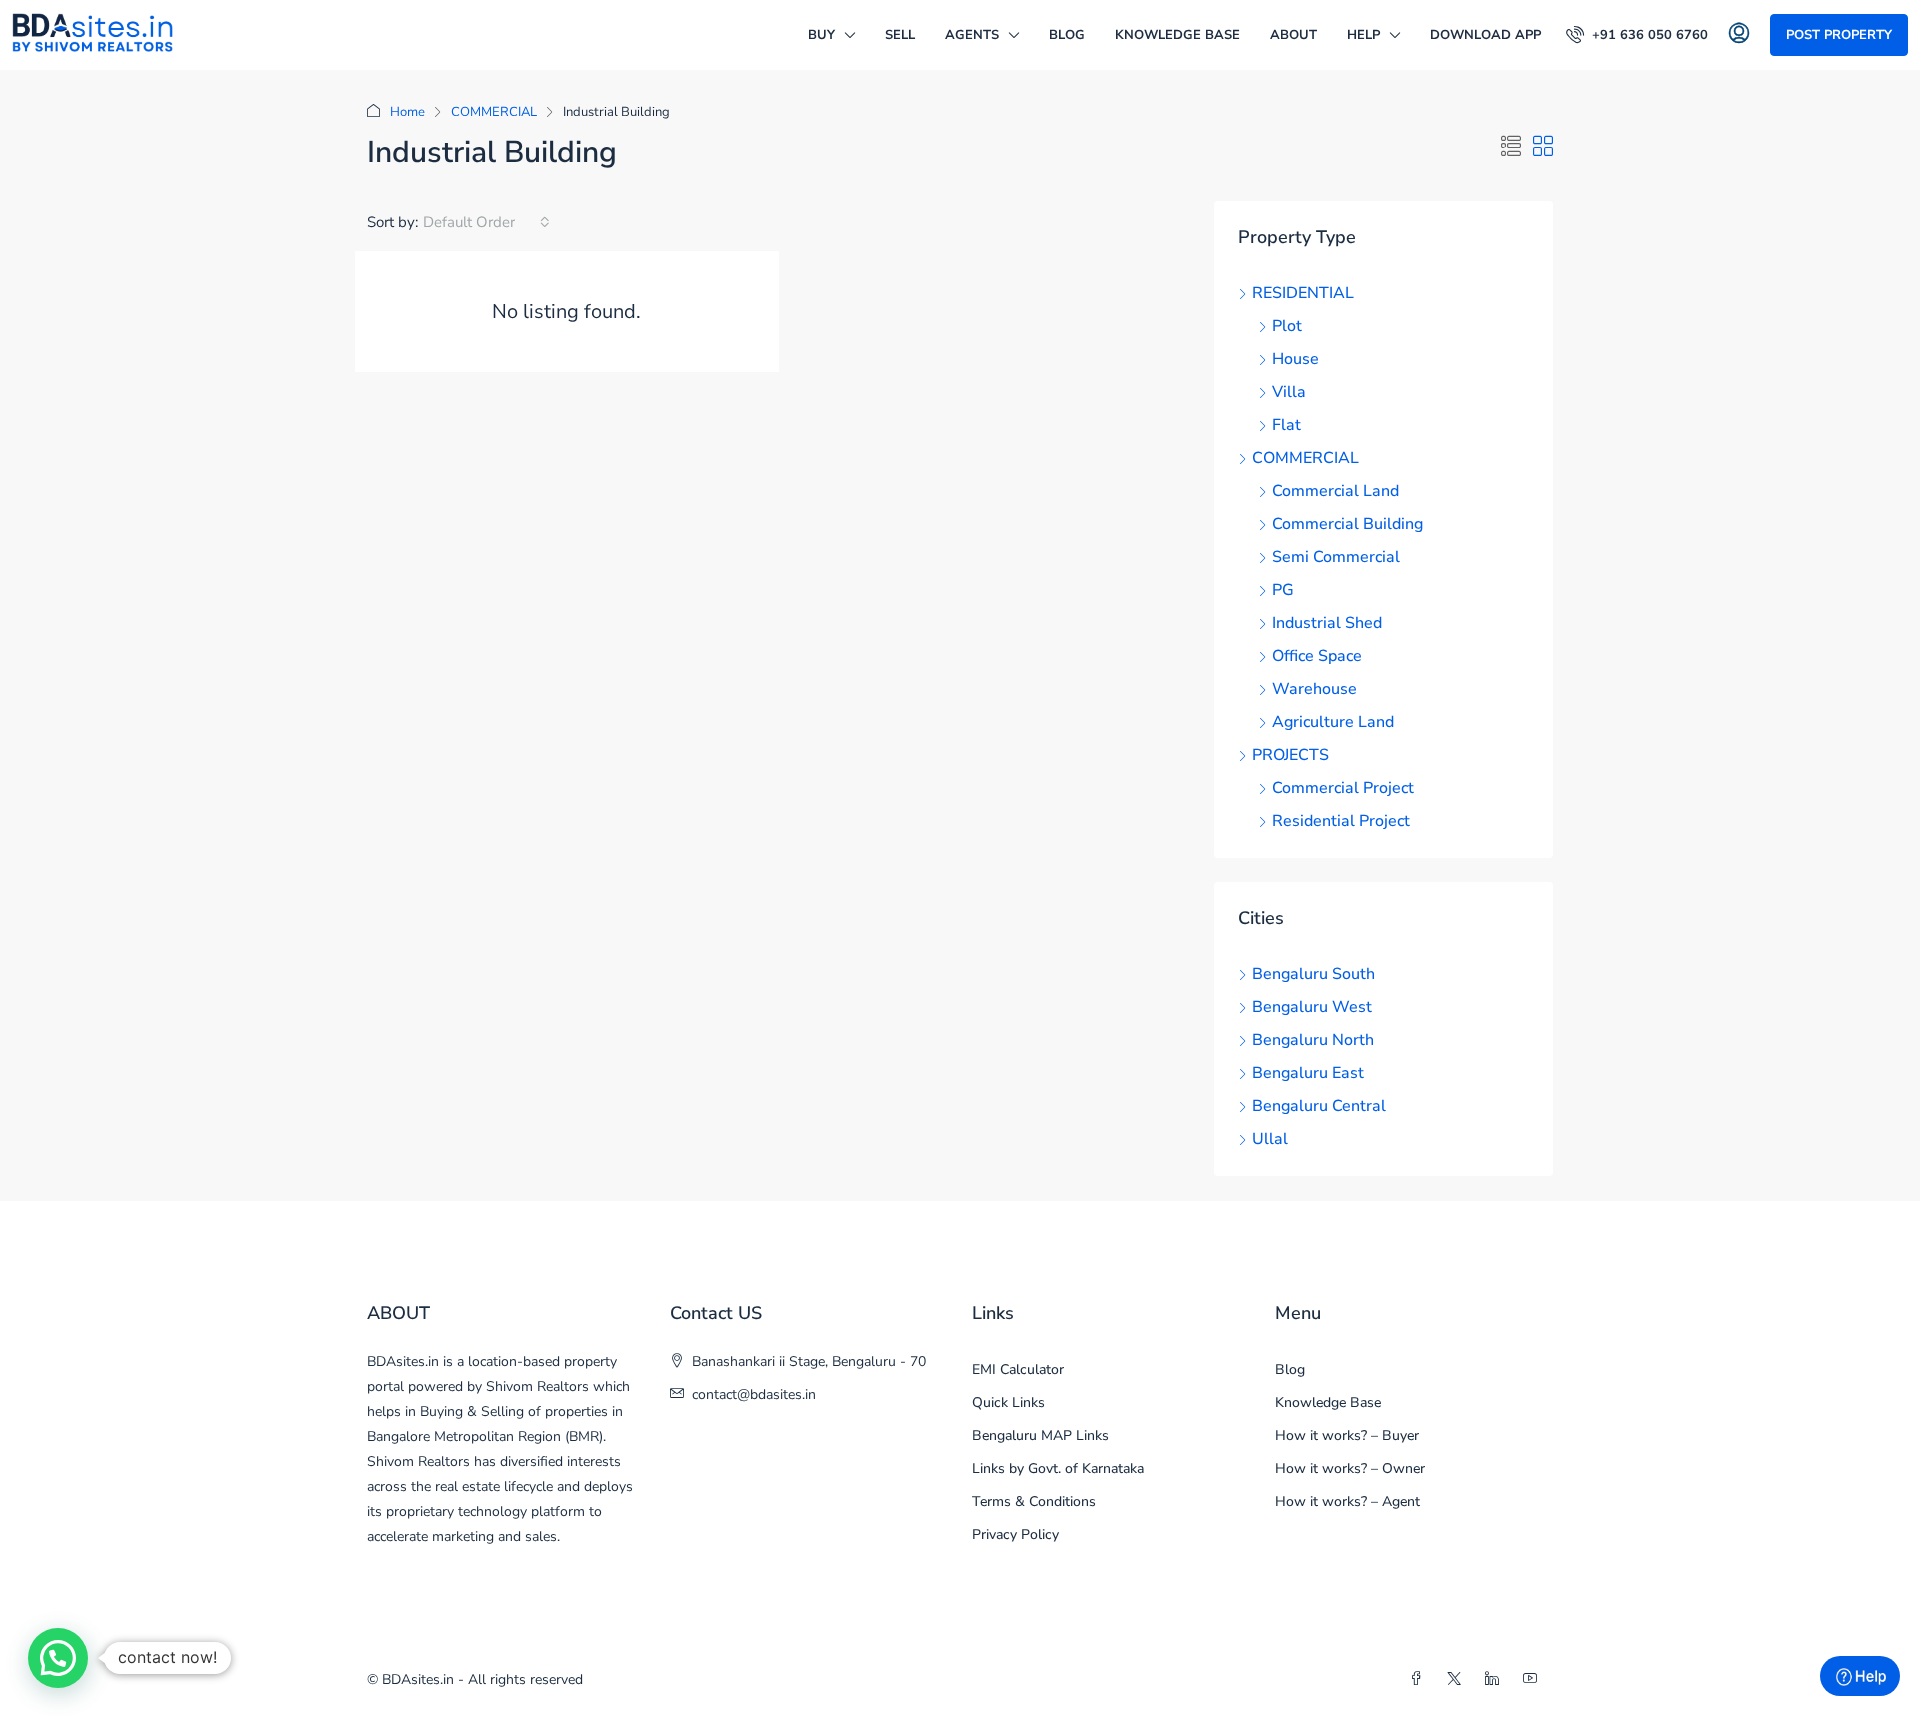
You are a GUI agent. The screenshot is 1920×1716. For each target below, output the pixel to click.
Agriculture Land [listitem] (1333, 722)
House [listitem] (1295, 359)
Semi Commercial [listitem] (1336, 557)
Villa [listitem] (1289, 392)
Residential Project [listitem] (1341, 821)
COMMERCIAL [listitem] (1305, 458)
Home (407, 112)
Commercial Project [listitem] (1343, 788)
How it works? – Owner (1350, 1468)
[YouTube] (1534, 1679)
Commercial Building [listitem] (1347, 524)
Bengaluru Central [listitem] (1319, 1106)
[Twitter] (1458, 1679)
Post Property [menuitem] (1839, 35)
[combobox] (486, 222)
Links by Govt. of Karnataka (1058, 1468)
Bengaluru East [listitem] (1308, 1073)
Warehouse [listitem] (1314, 689)
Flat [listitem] (1286, 425)
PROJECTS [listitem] (1290, 755)
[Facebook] (1420, 1679)
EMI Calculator (1018, 1369)
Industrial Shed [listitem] (1327, 623)
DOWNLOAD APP (1485, 35)
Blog (1067, 35)
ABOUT (1293, 35)
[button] (1511, 147)
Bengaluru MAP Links (1040, 1435)
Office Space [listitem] (1317, 656)
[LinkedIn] (1496, 1679)
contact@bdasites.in (754, 1394)
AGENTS (972, 35)
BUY (821, 35)
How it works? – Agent (1347, 1501)
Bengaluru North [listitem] (1313, 1040)
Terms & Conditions (1034, 1501)
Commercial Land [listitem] (1335, 491)
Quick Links (1008, 1402)
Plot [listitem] (1287, 326)
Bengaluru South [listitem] (1313, 974)
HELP (1363, 35)
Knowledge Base (1177, 35)
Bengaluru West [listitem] (1312, 1007)
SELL (900, 35)
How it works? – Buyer (1347, 1435)
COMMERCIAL (494, 112)
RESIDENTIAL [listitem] (1303, 293)
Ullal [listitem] (1270, 1139)
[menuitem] (1637, 35)
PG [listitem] (1283, 590)
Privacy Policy (1015, 1534)
